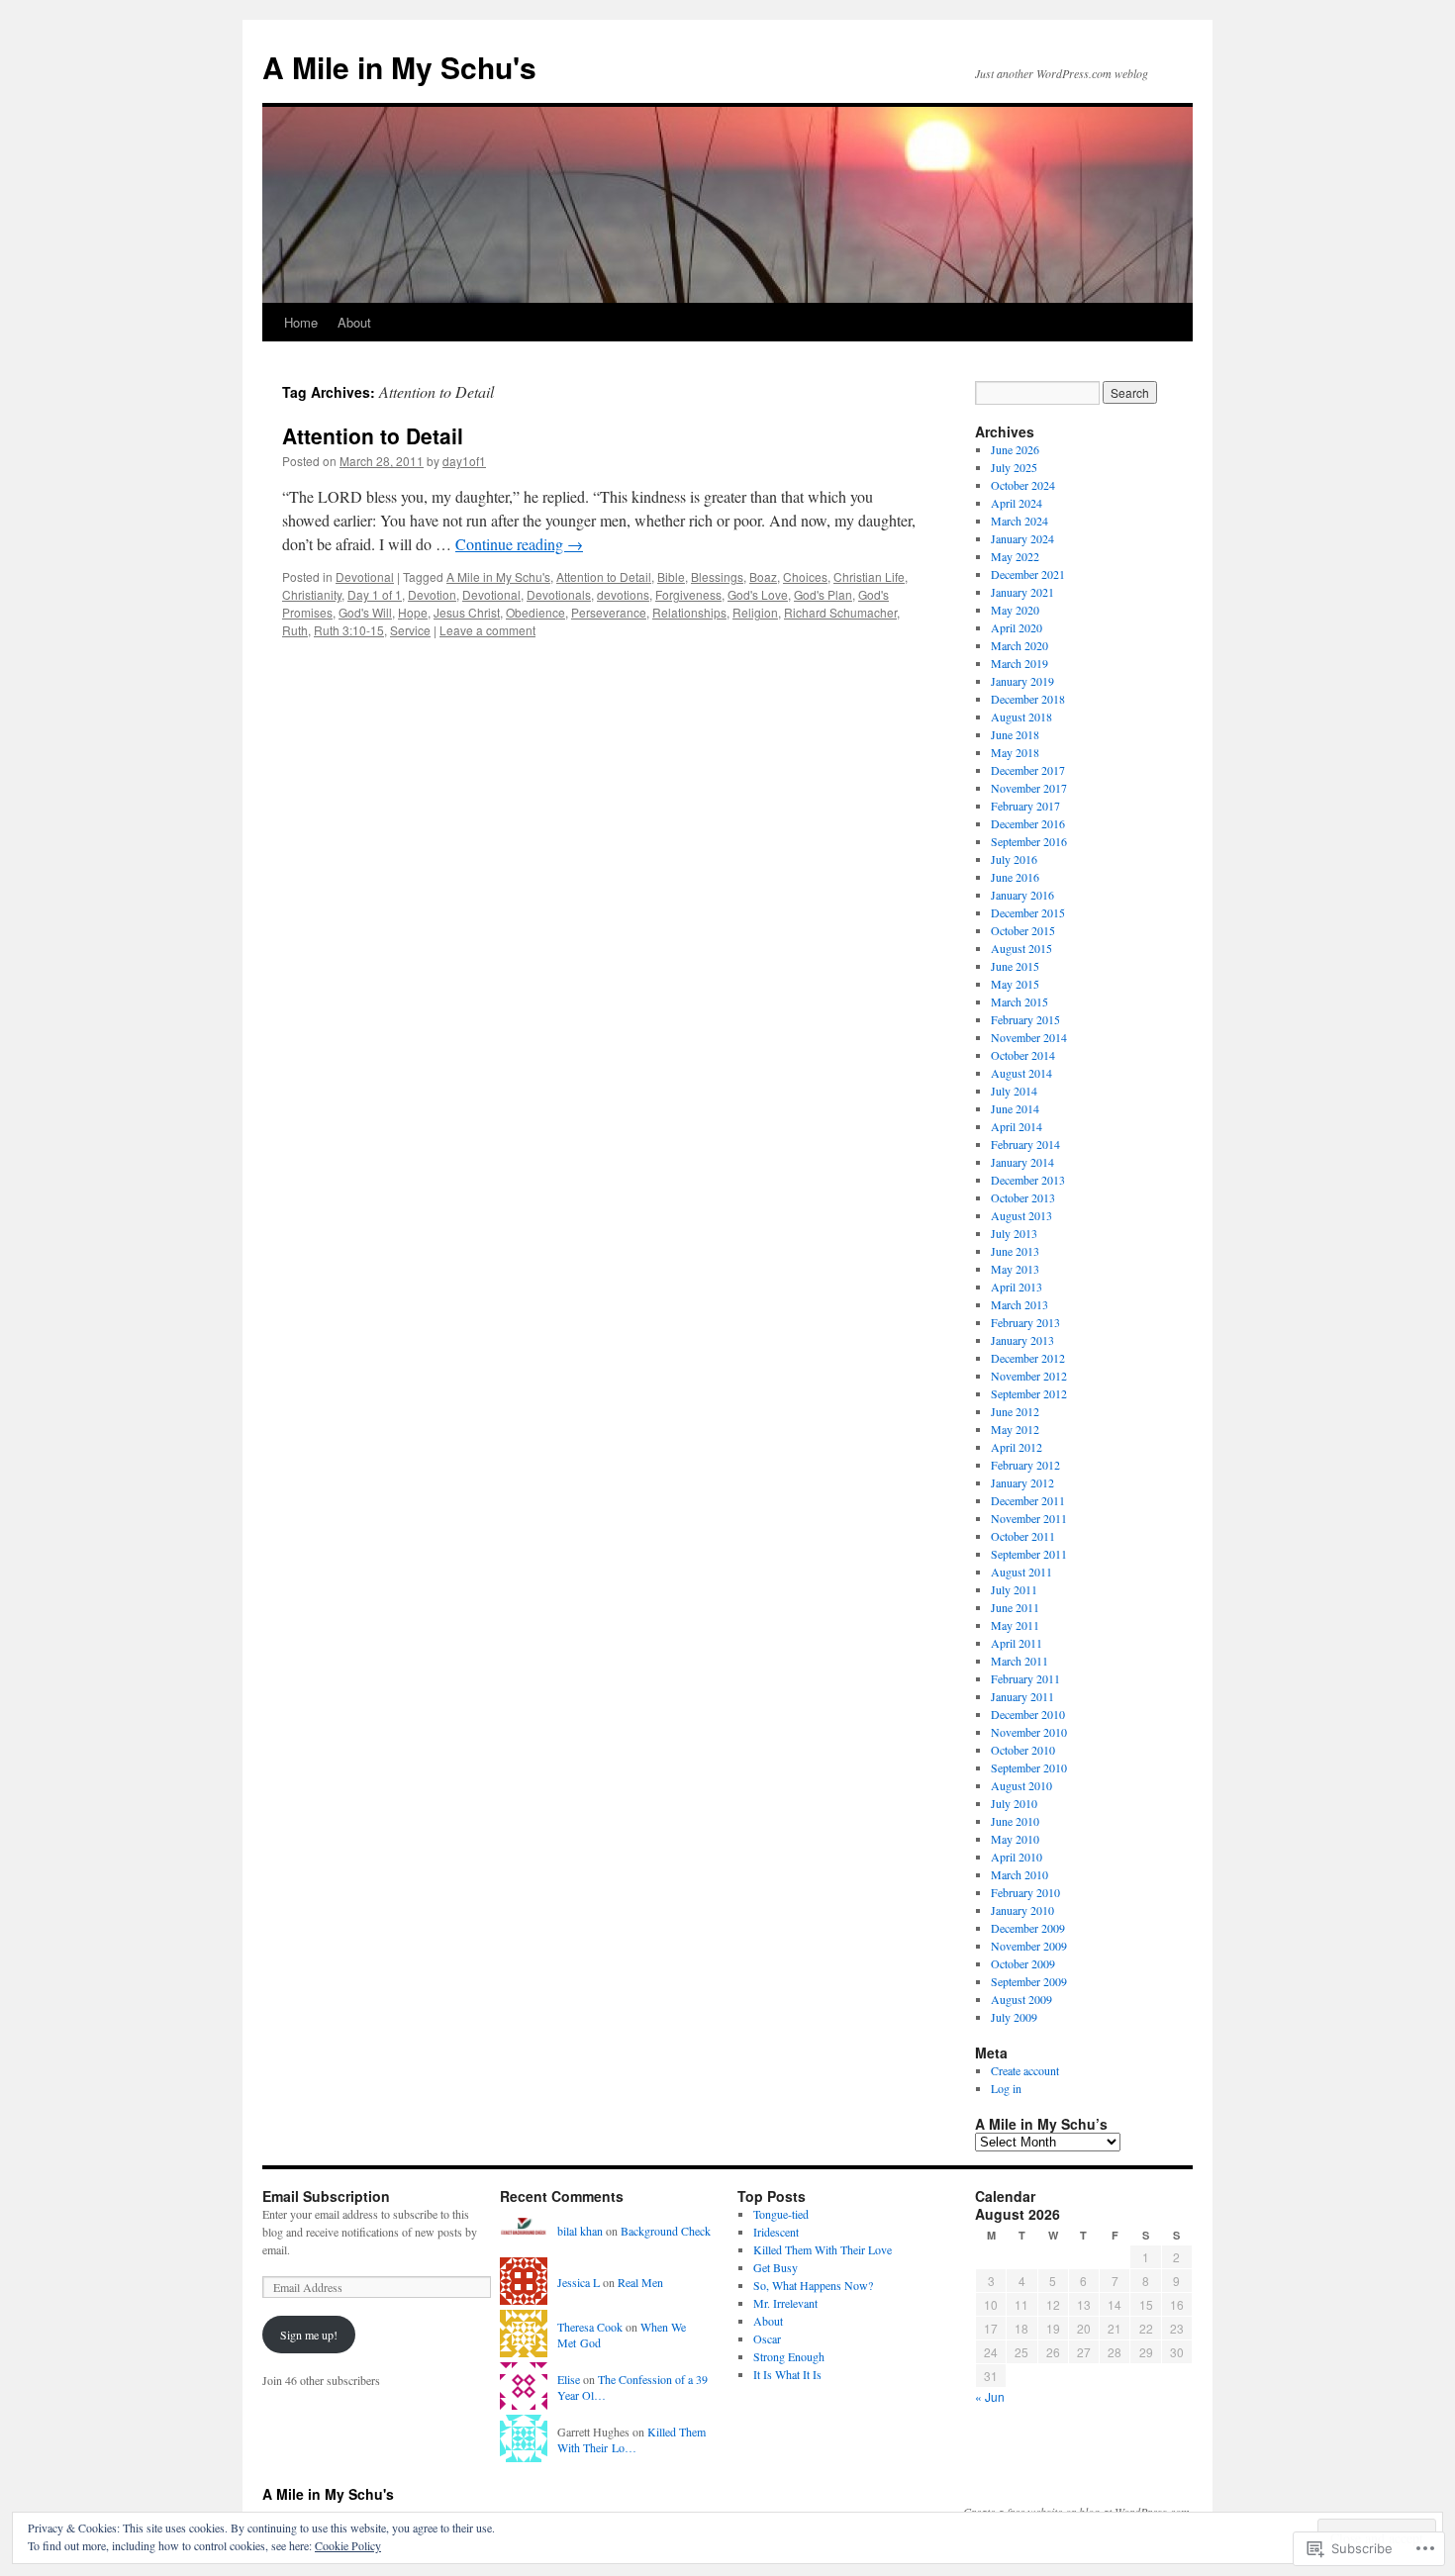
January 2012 (1022, 1482)
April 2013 (1017, 1287)
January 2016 (1022, 895)
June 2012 (1015, 1411)
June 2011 (1015, 1607)
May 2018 (1015, 752)
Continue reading (519, 544)
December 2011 (1028, 1500)
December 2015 (1028, 912)
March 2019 (1019, 663)
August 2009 (1021, 1999)
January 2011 (1022, 1696)
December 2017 (1028, 770)
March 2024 (1019, 521)
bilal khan (580, 2231)
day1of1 (464, 461)
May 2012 (1015, 1429)
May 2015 (1015, 984)
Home (301, 322)
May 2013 (1015, 1269)
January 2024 (1022, 538)
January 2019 (1022, 681)
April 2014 (1017, 1126)
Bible (671, 576)
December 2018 (1028, 699)
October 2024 (1023, 485)
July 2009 (1014, 2017)
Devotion (432, 594)
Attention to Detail (373, 435)
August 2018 (1021, 716)
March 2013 (1019, 1304)
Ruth (295, 630)
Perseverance (609, 612)
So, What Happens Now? (813, 2285)
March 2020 (1019, 645)
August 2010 (1021, 1785)
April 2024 (1017, 503)
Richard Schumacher (840, 612)
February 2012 (1025, 1465)
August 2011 (1021, 1572)
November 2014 (1029, 1037)
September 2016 (1029, 841)
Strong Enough (789, 2356)
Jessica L (579, 2282)
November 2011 (1029, 1518)
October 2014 (1023, 1055)
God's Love (758, 594)
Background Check (666, 2231)
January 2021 (1022, 592)
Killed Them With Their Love (823, 2249)
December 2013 (1028, 1180)
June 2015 (1015, 966)
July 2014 (1014, 1091)
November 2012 (1029, 1376)
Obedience (535, 612)
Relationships (689, 612)
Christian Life (869, 576)
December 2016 (1028, 823)
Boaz (763, 576)
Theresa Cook (590, 2327)
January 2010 (1022, 1910)
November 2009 (1029, 1946)
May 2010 (1015, 1839)
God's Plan (823, 594)
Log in (1006, 2088)
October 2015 (1023, 930)
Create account (1025, 2070)
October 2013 (1023, 1197)
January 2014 (1022, 1162)
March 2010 (1019, 1874)
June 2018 (1015, 734)
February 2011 (1025, 1678)
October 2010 (1023, 1750)
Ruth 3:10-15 (349, 630)
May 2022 (1015, 556)
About (354, 322)
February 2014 (1025, 1144)
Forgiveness (688, 594)
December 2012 (1028, 1358)
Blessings (717, 576)
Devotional (365, 576)
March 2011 (1019, 1661)
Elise (569, 2379)
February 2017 (1025, 806)
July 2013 (1014, 1233)
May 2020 (1015, 610)
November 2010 (1029, 1732)
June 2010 (1015, 1821)
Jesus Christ (467, 612)
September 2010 (1029, 1767)
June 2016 (1015, 877)
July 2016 (1014, 859)
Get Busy (776, 2267)
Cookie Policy (348, 2545)
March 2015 (1019, 1002)
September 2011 (1029, 1554)
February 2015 (1025, 1019)
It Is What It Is (787, 2374)
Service (410, 630)
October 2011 (1023, 1536)
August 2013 (1021, 1215)
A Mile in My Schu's (399, 67)
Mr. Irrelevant (785, 2303)
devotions (623, 594)
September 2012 (1029, 1393)
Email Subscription (326, 2196)
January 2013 (1022, 1340)
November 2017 (1029, 788)
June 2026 (1015, 449)
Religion (755, 612)
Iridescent (776, 2232)
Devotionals (559, 594)
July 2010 (1014, 1803)
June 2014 (1015, 1108)
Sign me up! (309, 2335)
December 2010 (1028, 1714)
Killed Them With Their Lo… (631, 2440)
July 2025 (1014, 467)
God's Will (365, 612)
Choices (805, 576)
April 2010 (1017, 1857)
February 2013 (1025, 1322)
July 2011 (1014, 1589)
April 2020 (1017, 627)
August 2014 (1021, 1073)
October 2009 (1023, 1963)
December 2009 (1028, 1928)
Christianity (312, 594)
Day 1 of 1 (375, 594)
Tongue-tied (781, 2214)
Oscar (767, 2338)
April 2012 (1017, 1447)
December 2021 (1028, 574)
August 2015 (1021, 948)
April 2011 (1017, 1643)
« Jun (990, 2396)
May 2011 (1015, 1625)
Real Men (640, 2282)
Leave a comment (487, 630)
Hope (413, 612)
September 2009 (1029, 1981)
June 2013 (1015, 1251)
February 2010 (1025, 1892)
